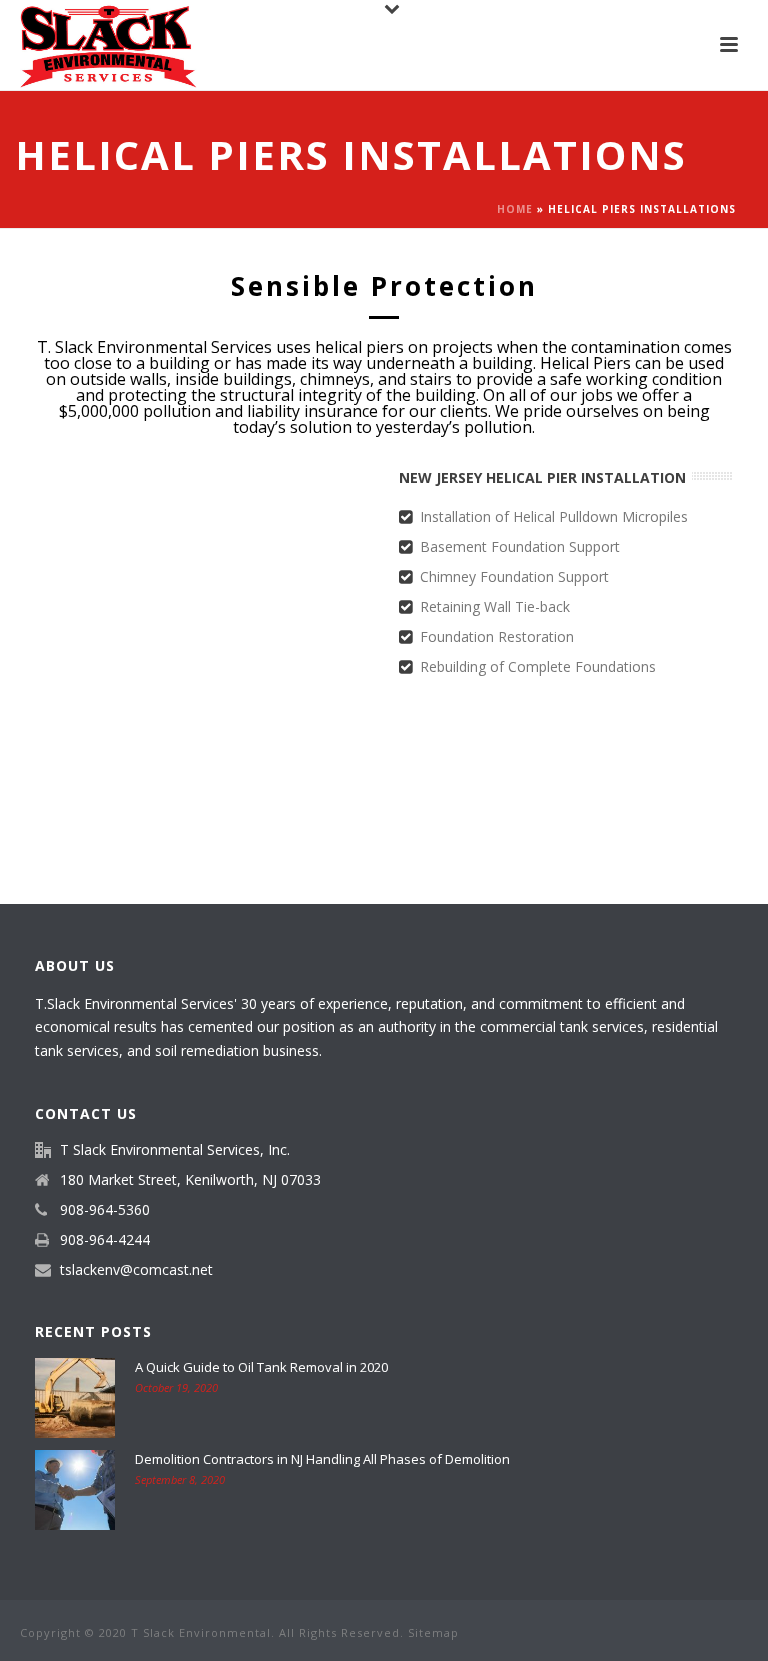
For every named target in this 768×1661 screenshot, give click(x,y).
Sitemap (433, 1632)
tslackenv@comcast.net (136, 1270)
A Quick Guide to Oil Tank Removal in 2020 (261, 1367)
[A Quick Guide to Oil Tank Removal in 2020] (75, 1398)
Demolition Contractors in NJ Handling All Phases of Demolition (322, 1459)
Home (515, 209)
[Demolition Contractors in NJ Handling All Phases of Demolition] (75, 1490)
